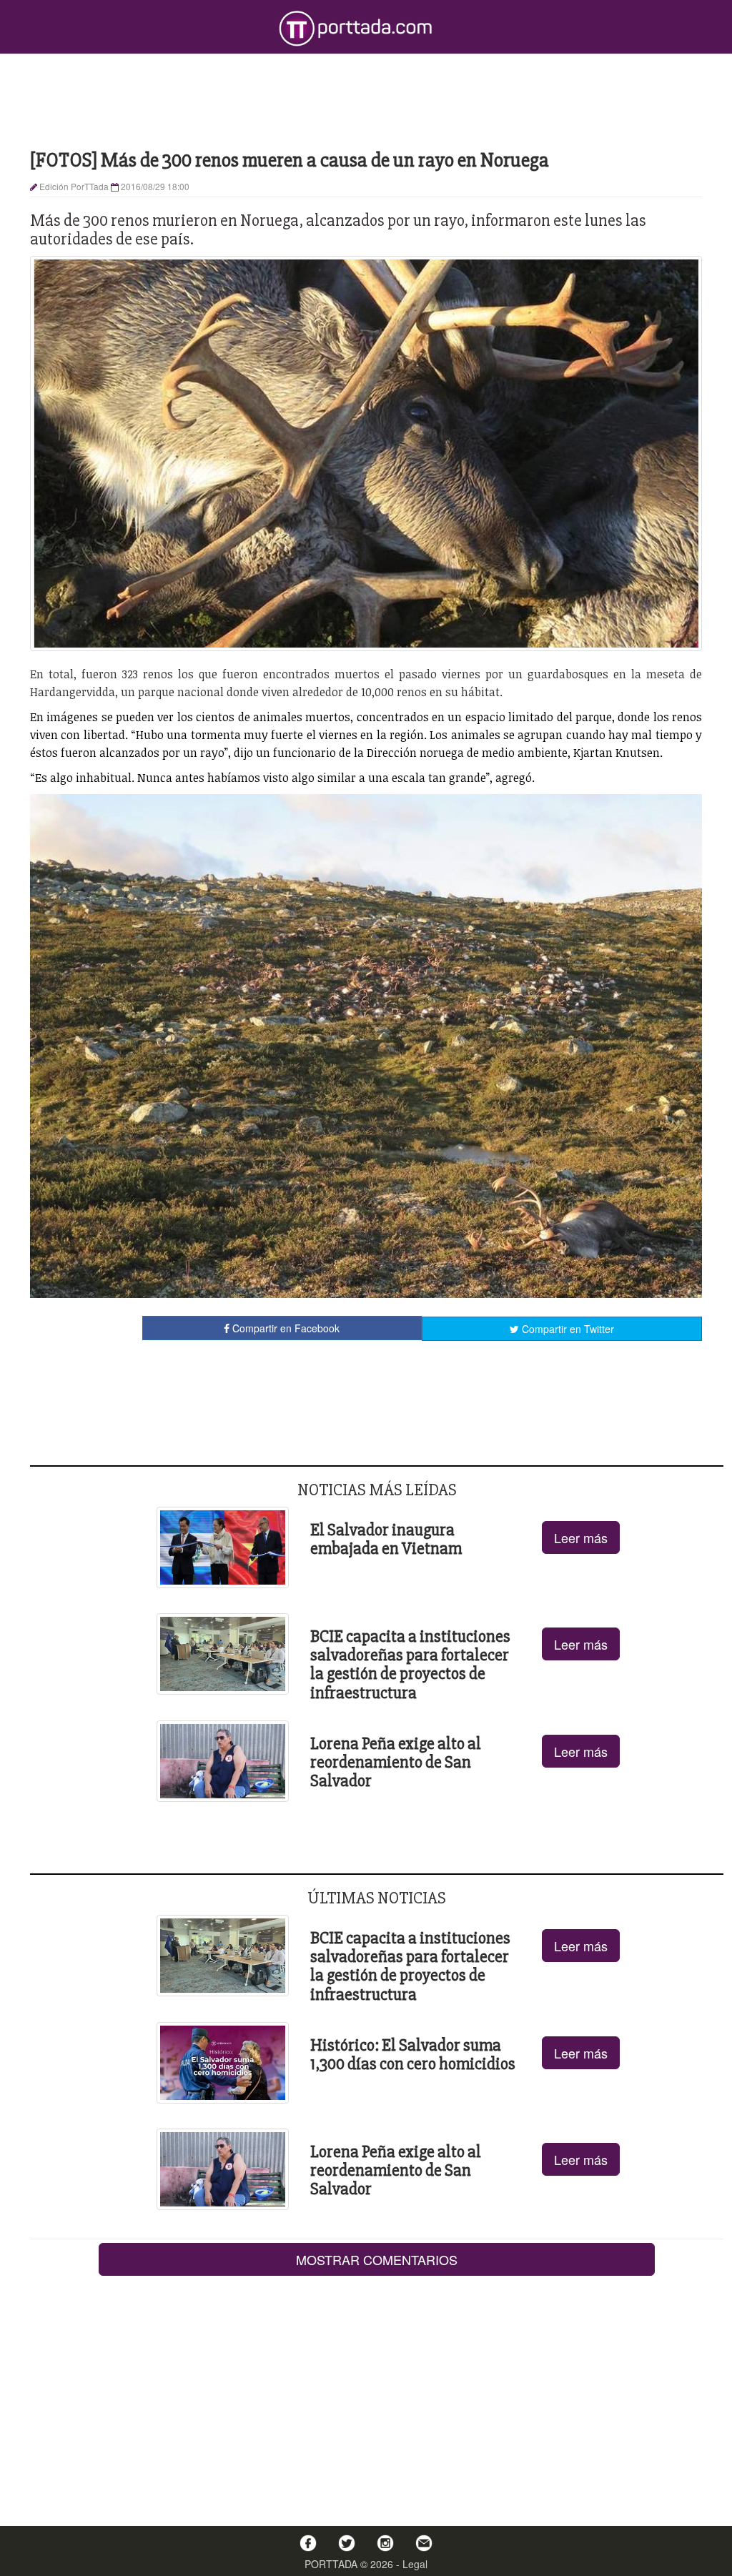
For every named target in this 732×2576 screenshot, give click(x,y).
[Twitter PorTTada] (347, 2543)
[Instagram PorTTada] (385, 2543)
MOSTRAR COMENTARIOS (377, 2259)
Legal (415, 2564)
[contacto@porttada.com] (424, 2543)
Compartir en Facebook (285, 1328)
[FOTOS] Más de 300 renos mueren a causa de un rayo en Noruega (290, 160)
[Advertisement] (366, 100)
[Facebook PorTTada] (308, 2543)
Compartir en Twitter (567, 1329)
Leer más (581, 1537)
